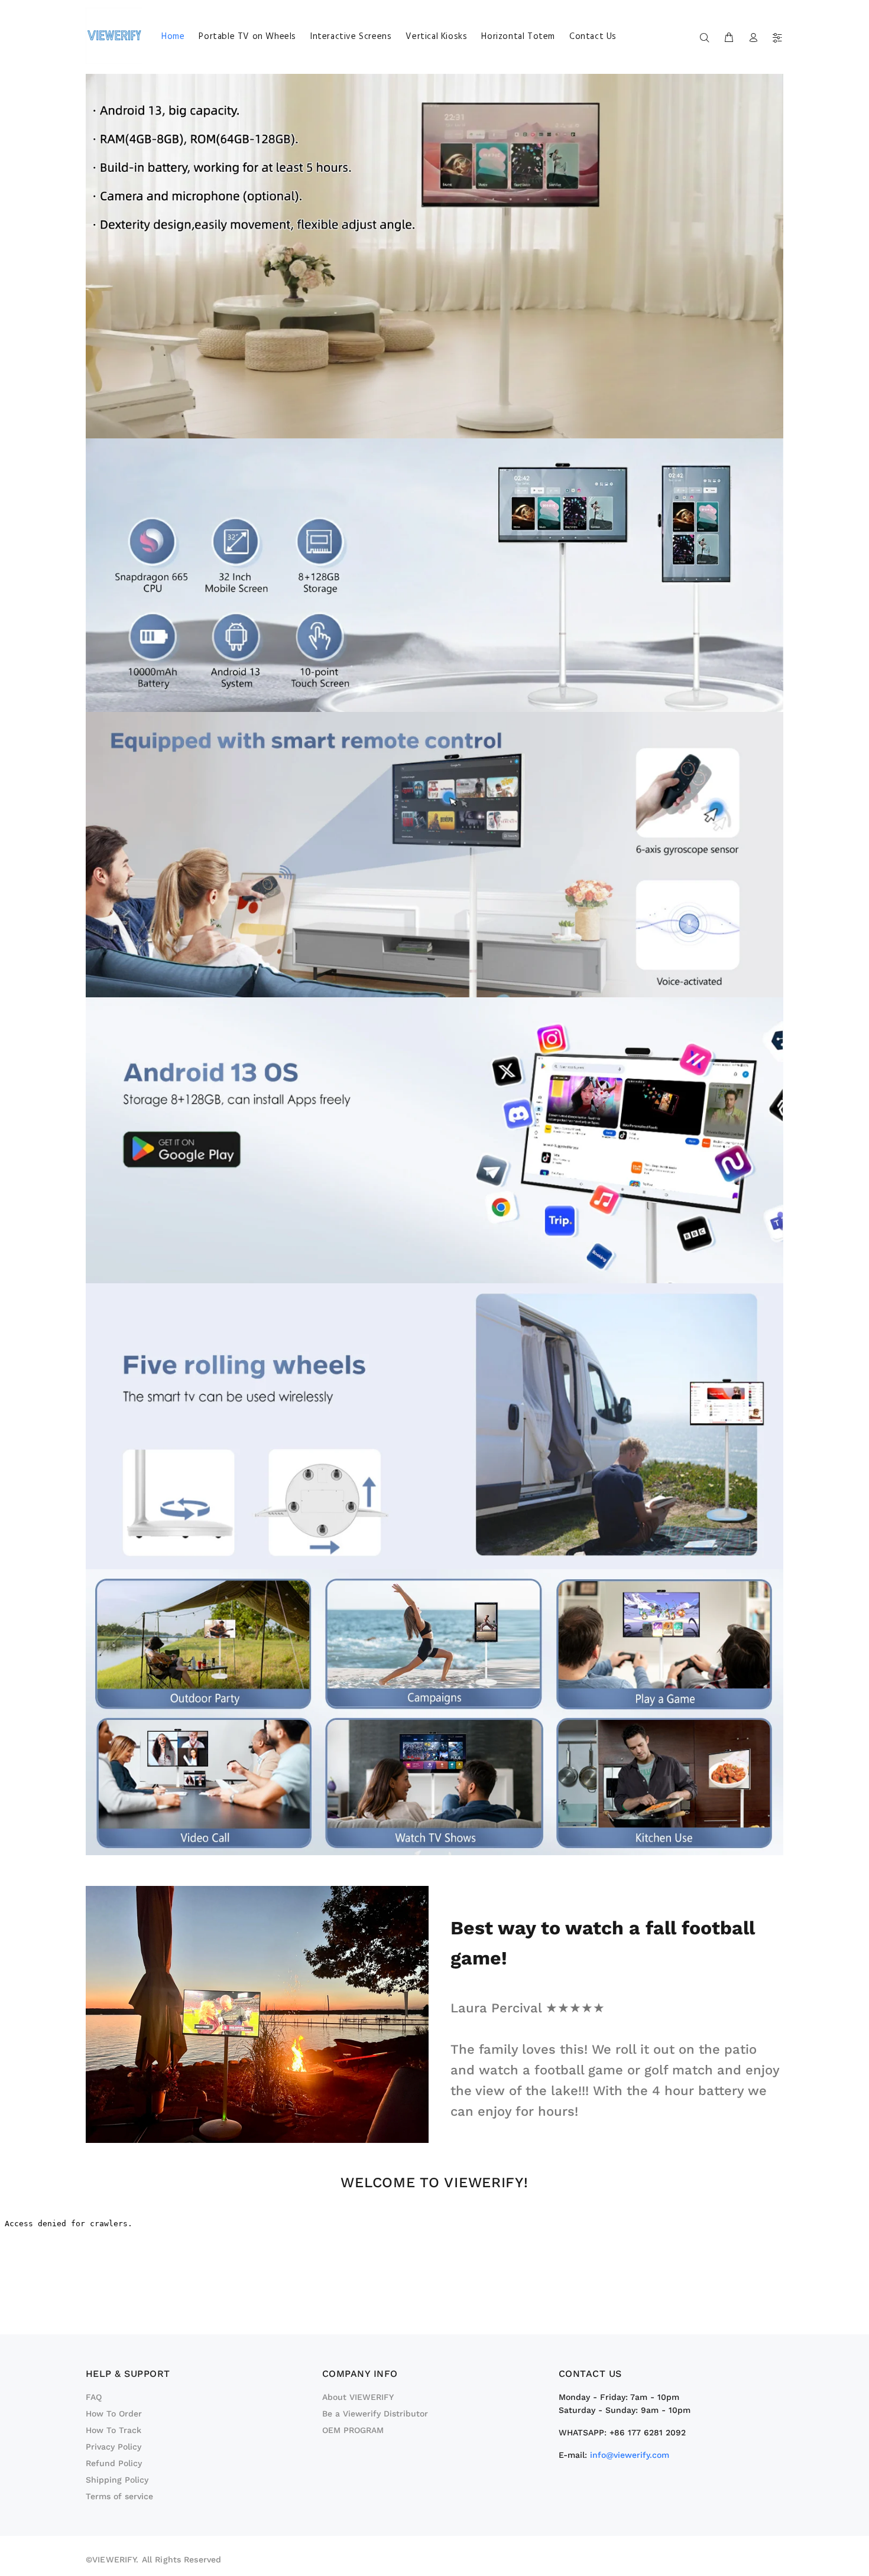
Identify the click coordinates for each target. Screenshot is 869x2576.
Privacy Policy (114, 2447)
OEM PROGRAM (353, 2430)
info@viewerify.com (630, 2455)
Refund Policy (114, 2463)
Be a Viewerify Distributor (375, 2414)
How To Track (114, 2430)
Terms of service (119, 2496)
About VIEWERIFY (358, 2397)
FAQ (94, 2397)
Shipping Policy (117, 2480)
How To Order (114, 2414)
